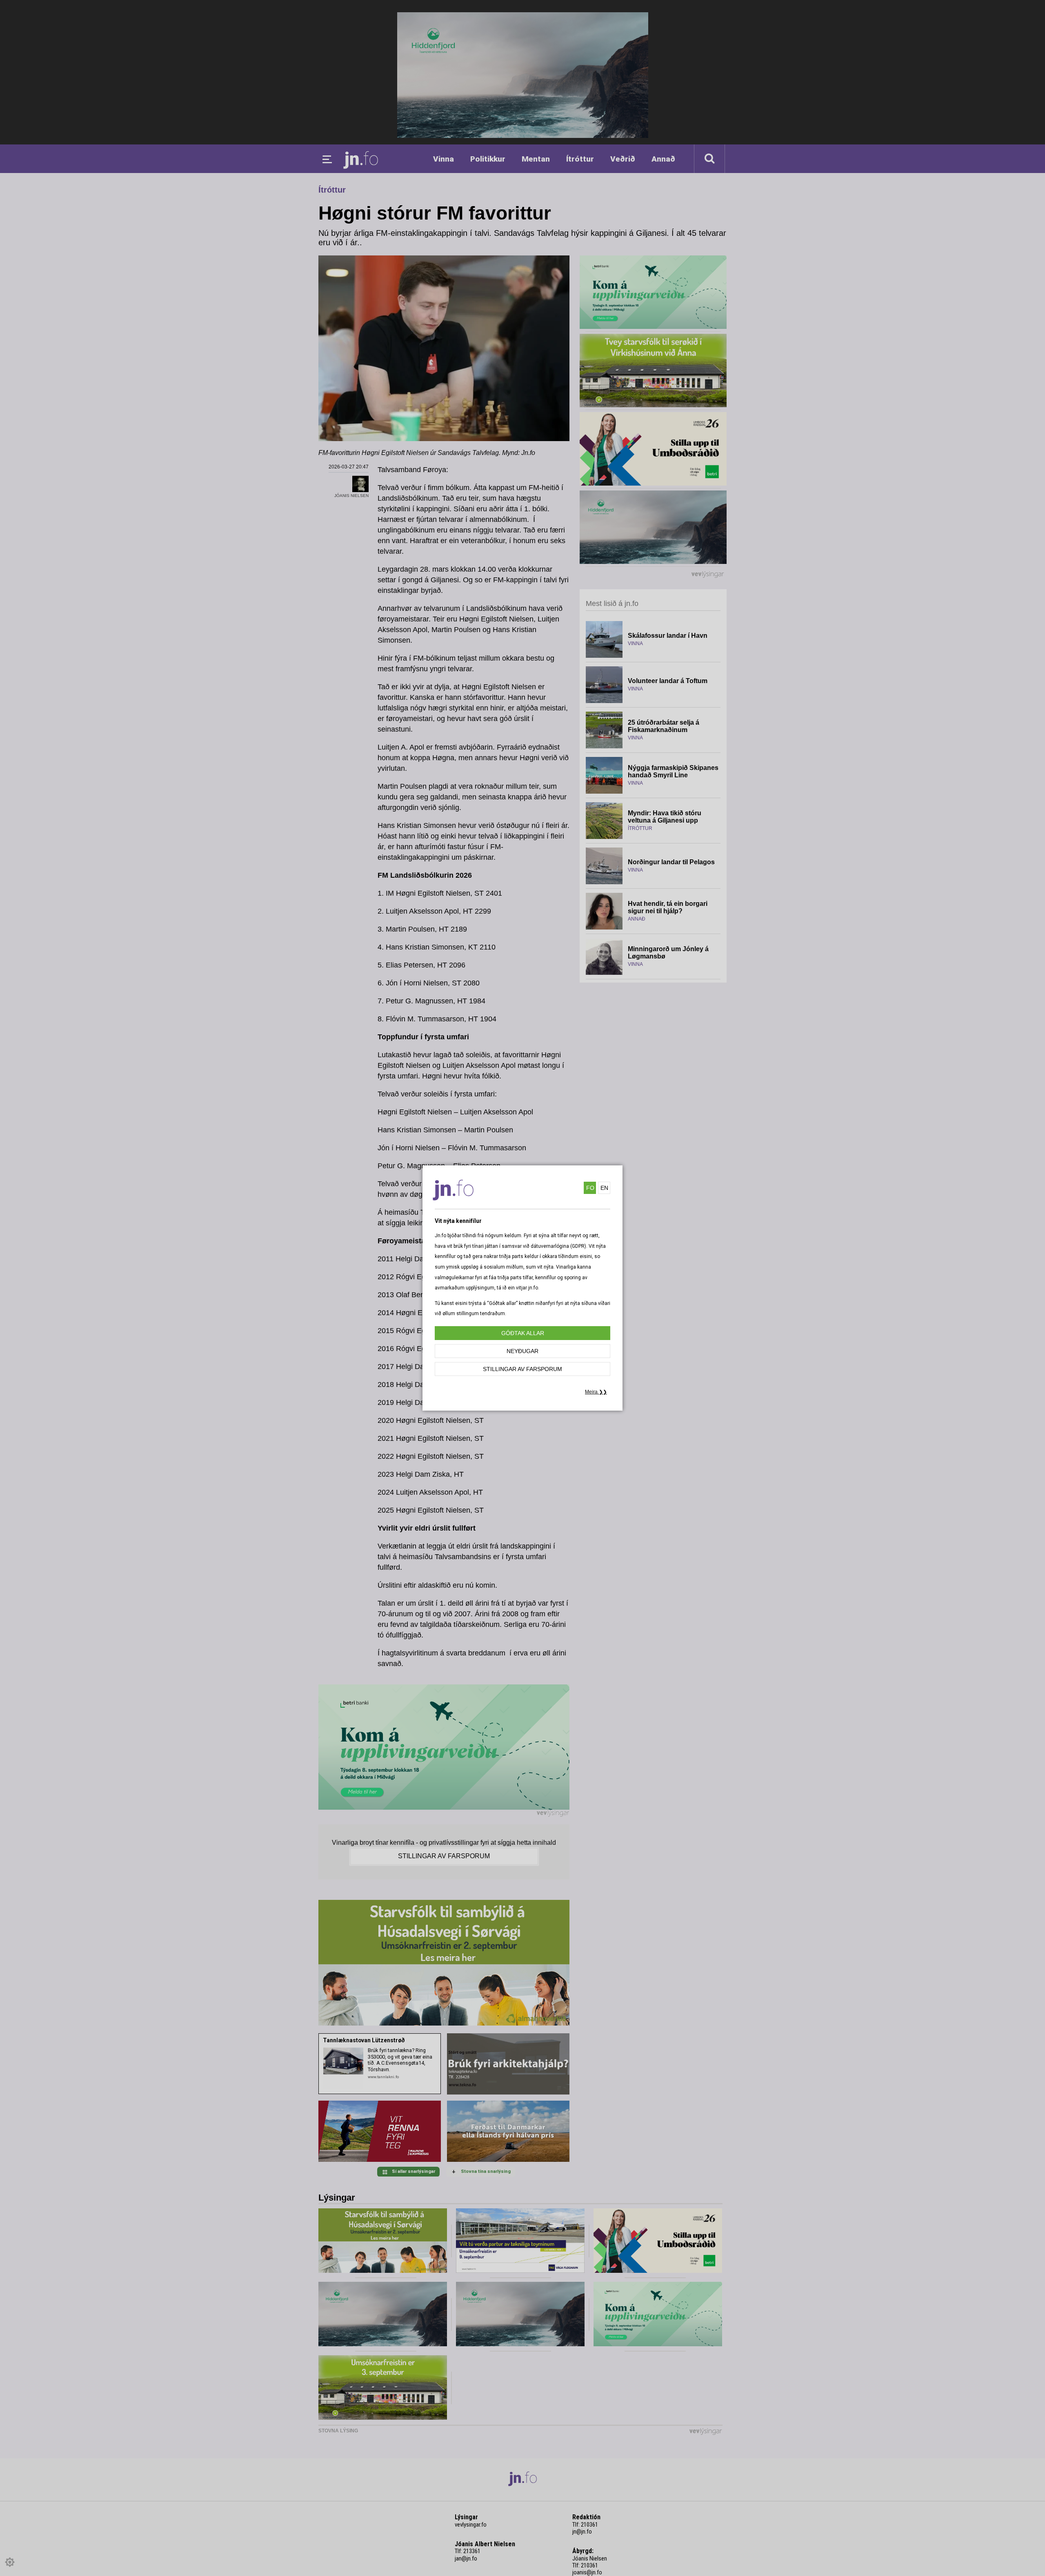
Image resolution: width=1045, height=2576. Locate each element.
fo (590, 1188)
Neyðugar (522, 1351)
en (604, 1188)
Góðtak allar (523, 1333)
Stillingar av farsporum (522, 1369)
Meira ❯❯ (596, 1392)
